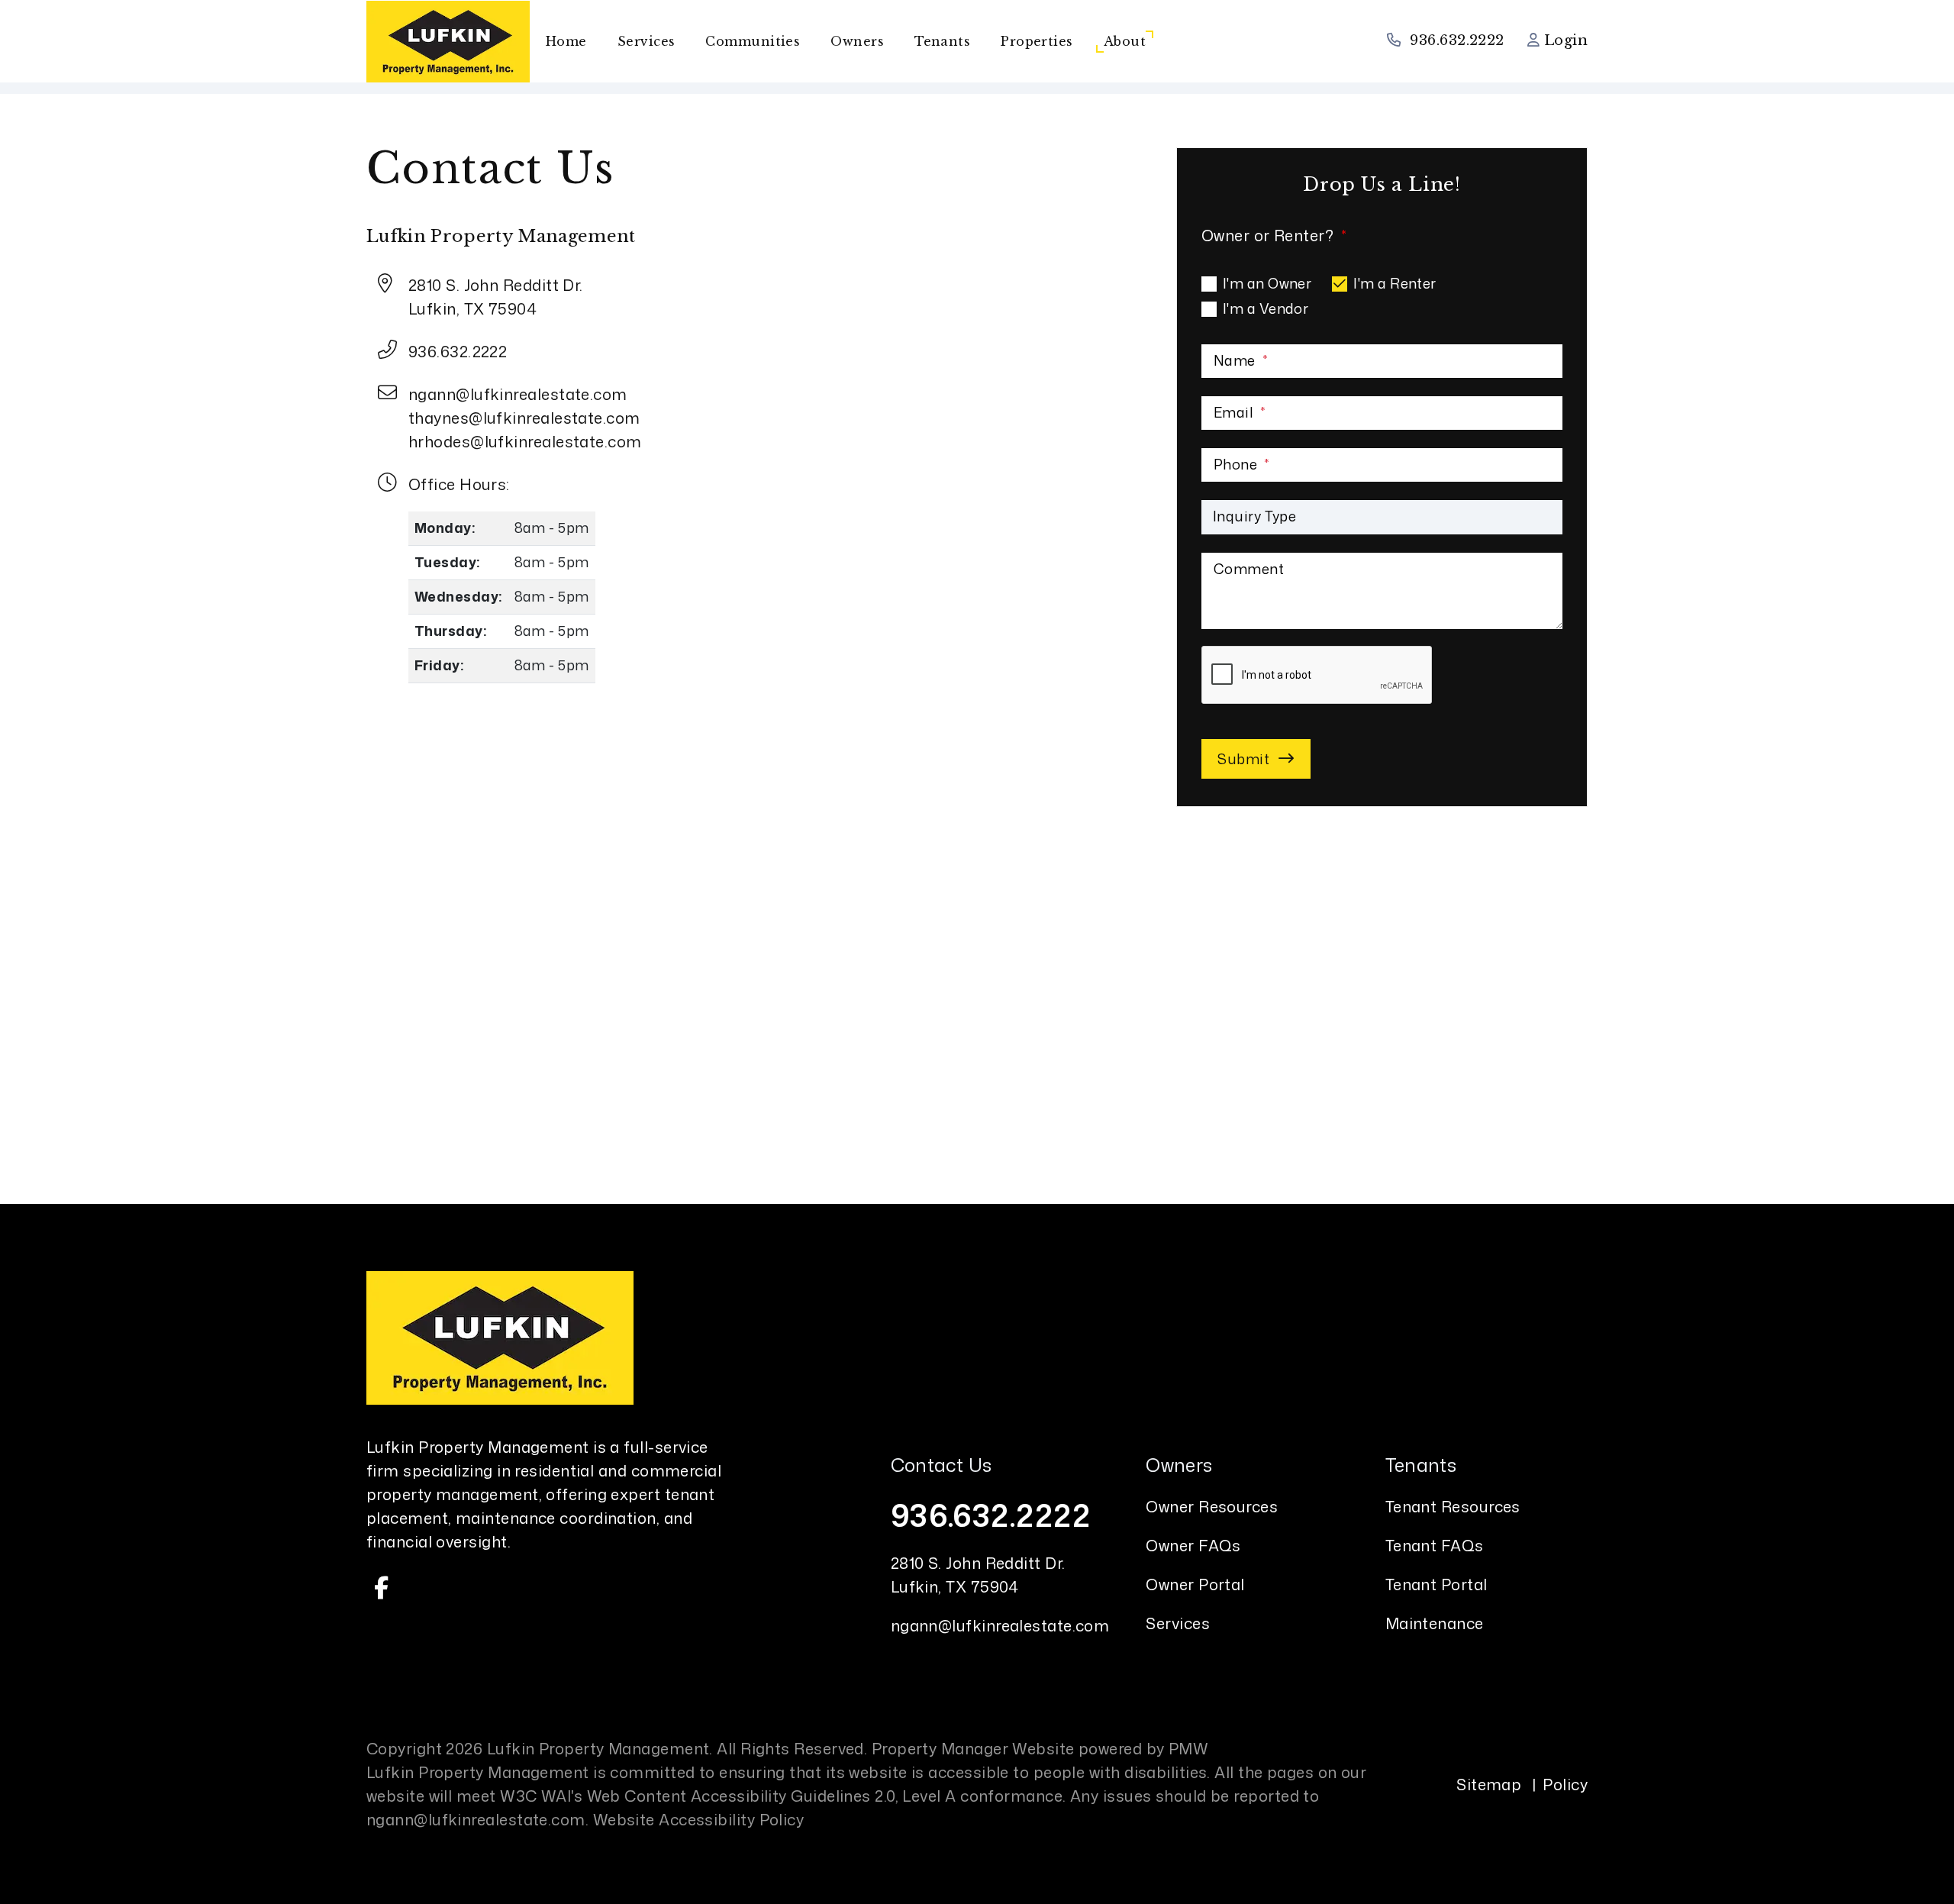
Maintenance (1435, 1623)
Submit (1243, 759)
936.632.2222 (1457, 40)
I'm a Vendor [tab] (1266, 308)
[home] (448, 40)
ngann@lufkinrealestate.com (518, 394)
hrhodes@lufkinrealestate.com (525, 441)
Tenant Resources (1453, 1506)
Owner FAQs (1193, 1545)
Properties (1037, 41)
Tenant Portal (1436, 1584)
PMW (1188, 1748)
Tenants (942, 41)
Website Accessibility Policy (699, 1819)
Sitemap (1489, 1784)
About (1125, 41)
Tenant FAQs (1435, 1545)
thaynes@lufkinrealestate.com (524, 418)
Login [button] (1564, 40)
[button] (382, 1588)
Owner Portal (1195, 1584)
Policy (1565, 1784)
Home (566, 41)
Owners (857, 41)
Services (646, 41)
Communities (753, 41)
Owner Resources (1212, 1506)
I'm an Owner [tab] (1267, 283)
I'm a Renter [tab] (1395, 283)
